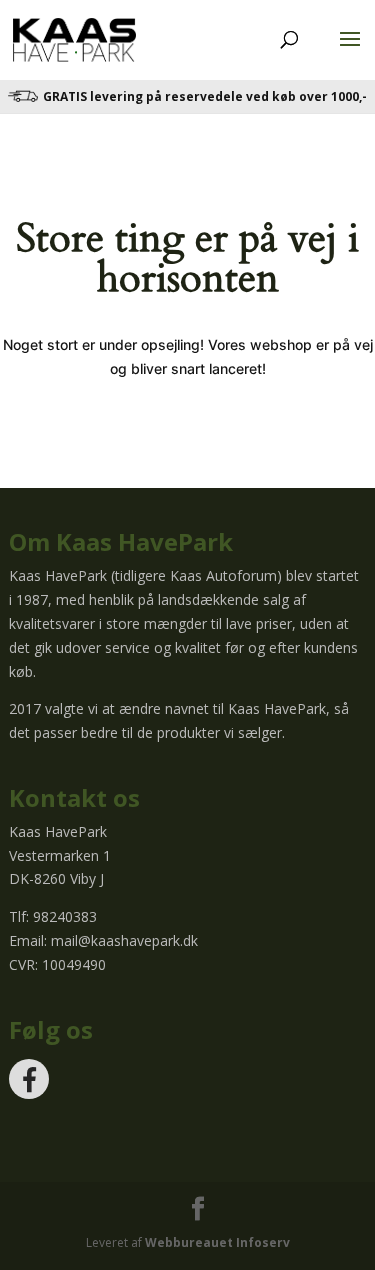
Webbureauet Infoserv (217, 1242)
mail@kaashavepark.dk (124, 940)
